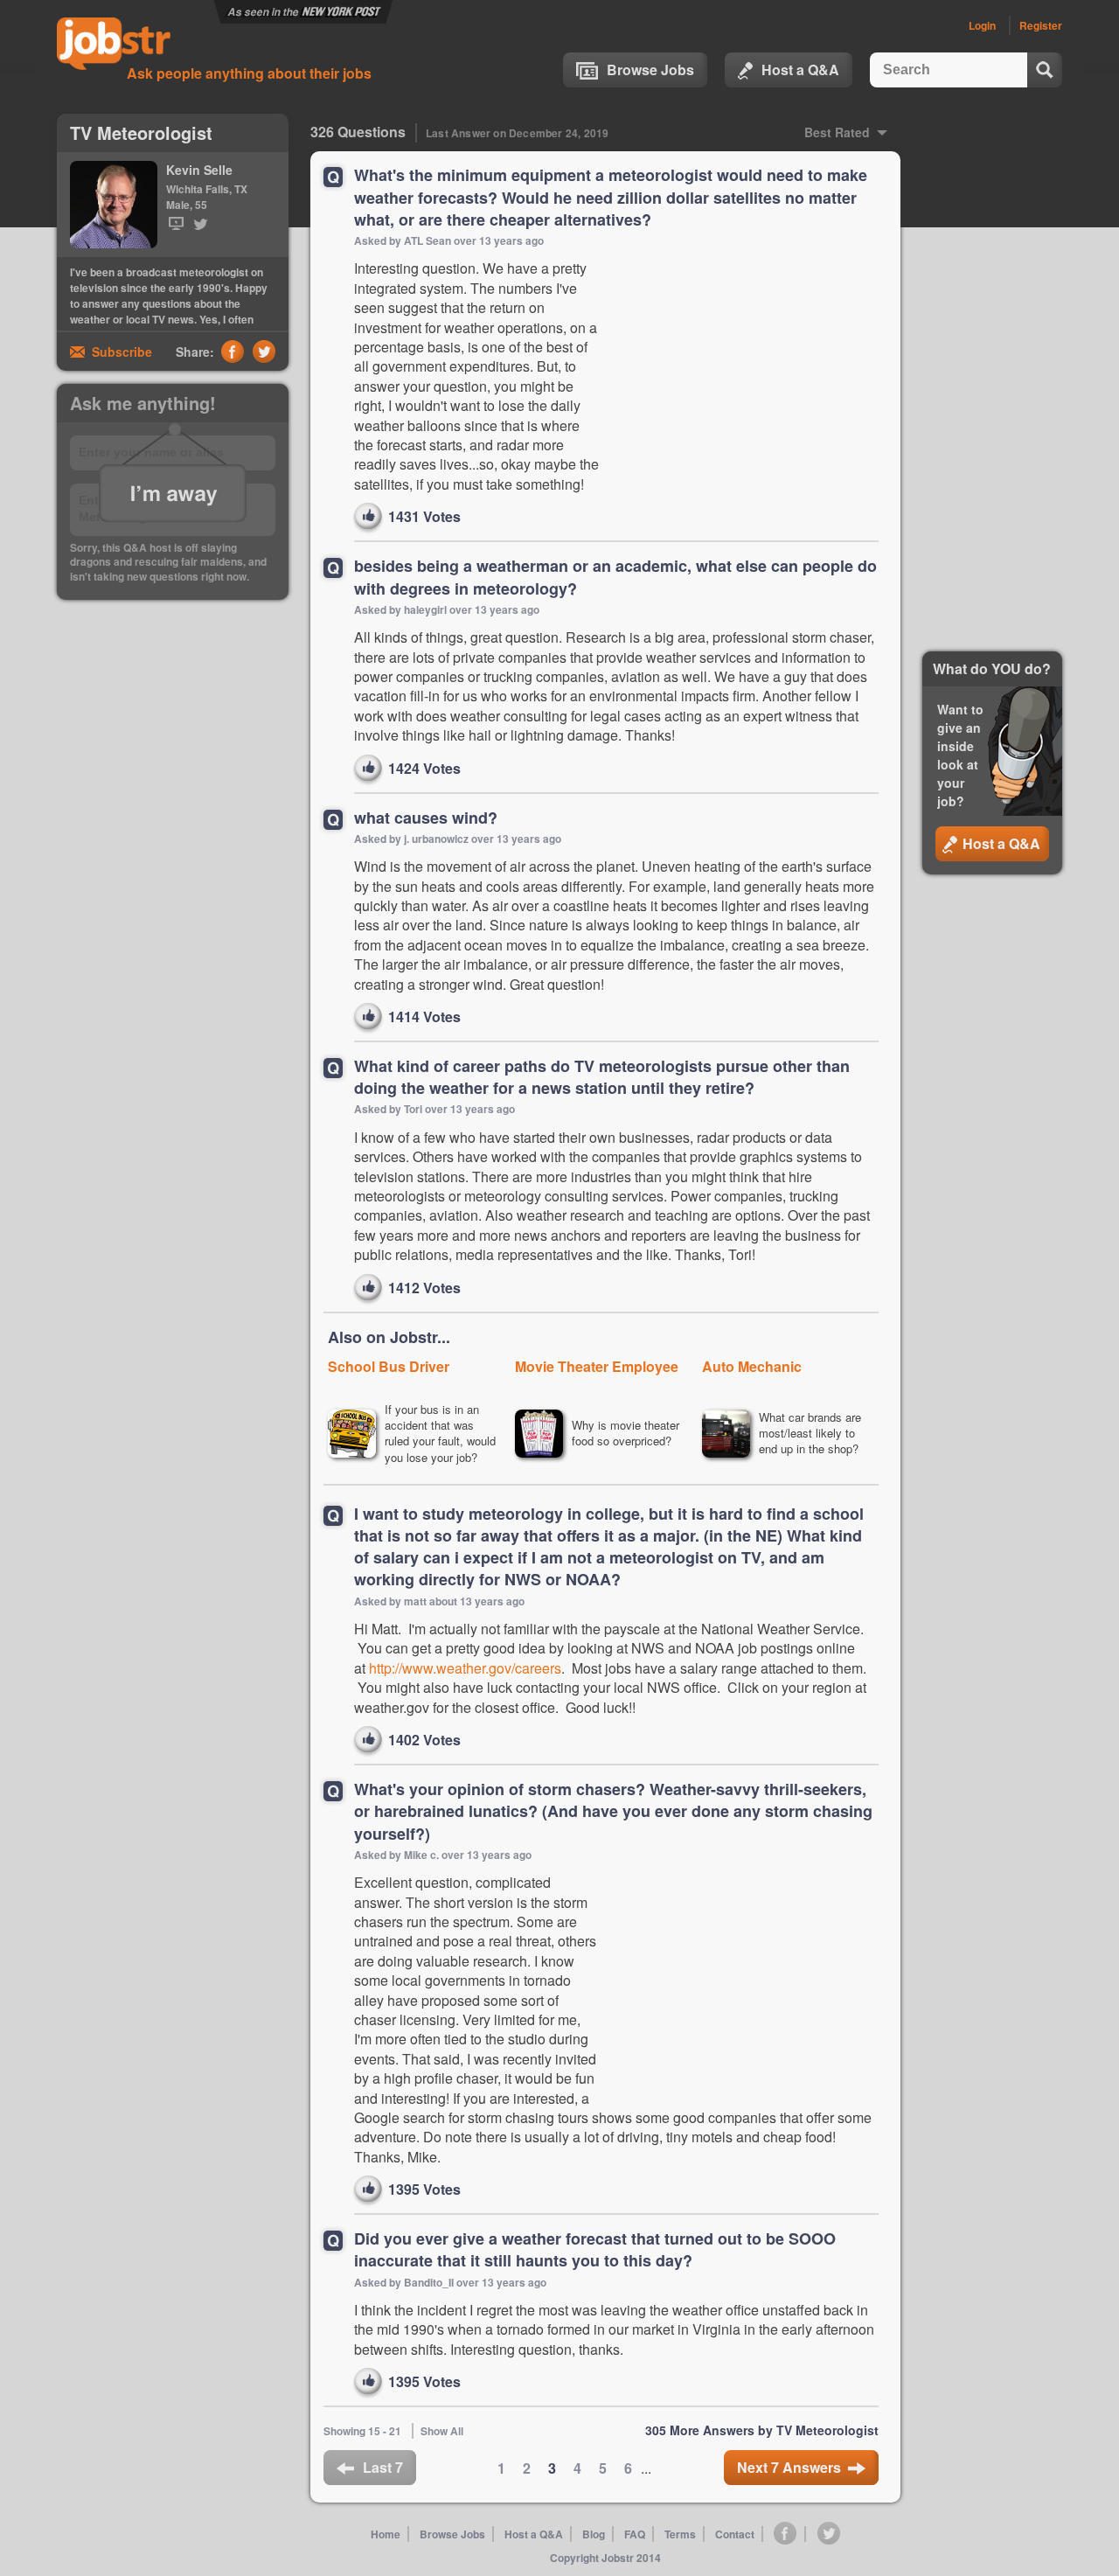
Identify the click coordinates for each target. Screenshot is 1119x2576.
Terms (680, 2534)
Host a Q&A (800, 70)
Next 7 (789, 2467)
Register (1041, 25)
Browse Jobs (650, 70)
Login (982, 25)
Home (386, 2534)
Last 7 (383, 2467)
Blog (594, 2534)
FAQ (635, 2534)
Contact (735, 2534)
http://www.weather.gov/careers (465, 1668)
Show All (442, 2431)
